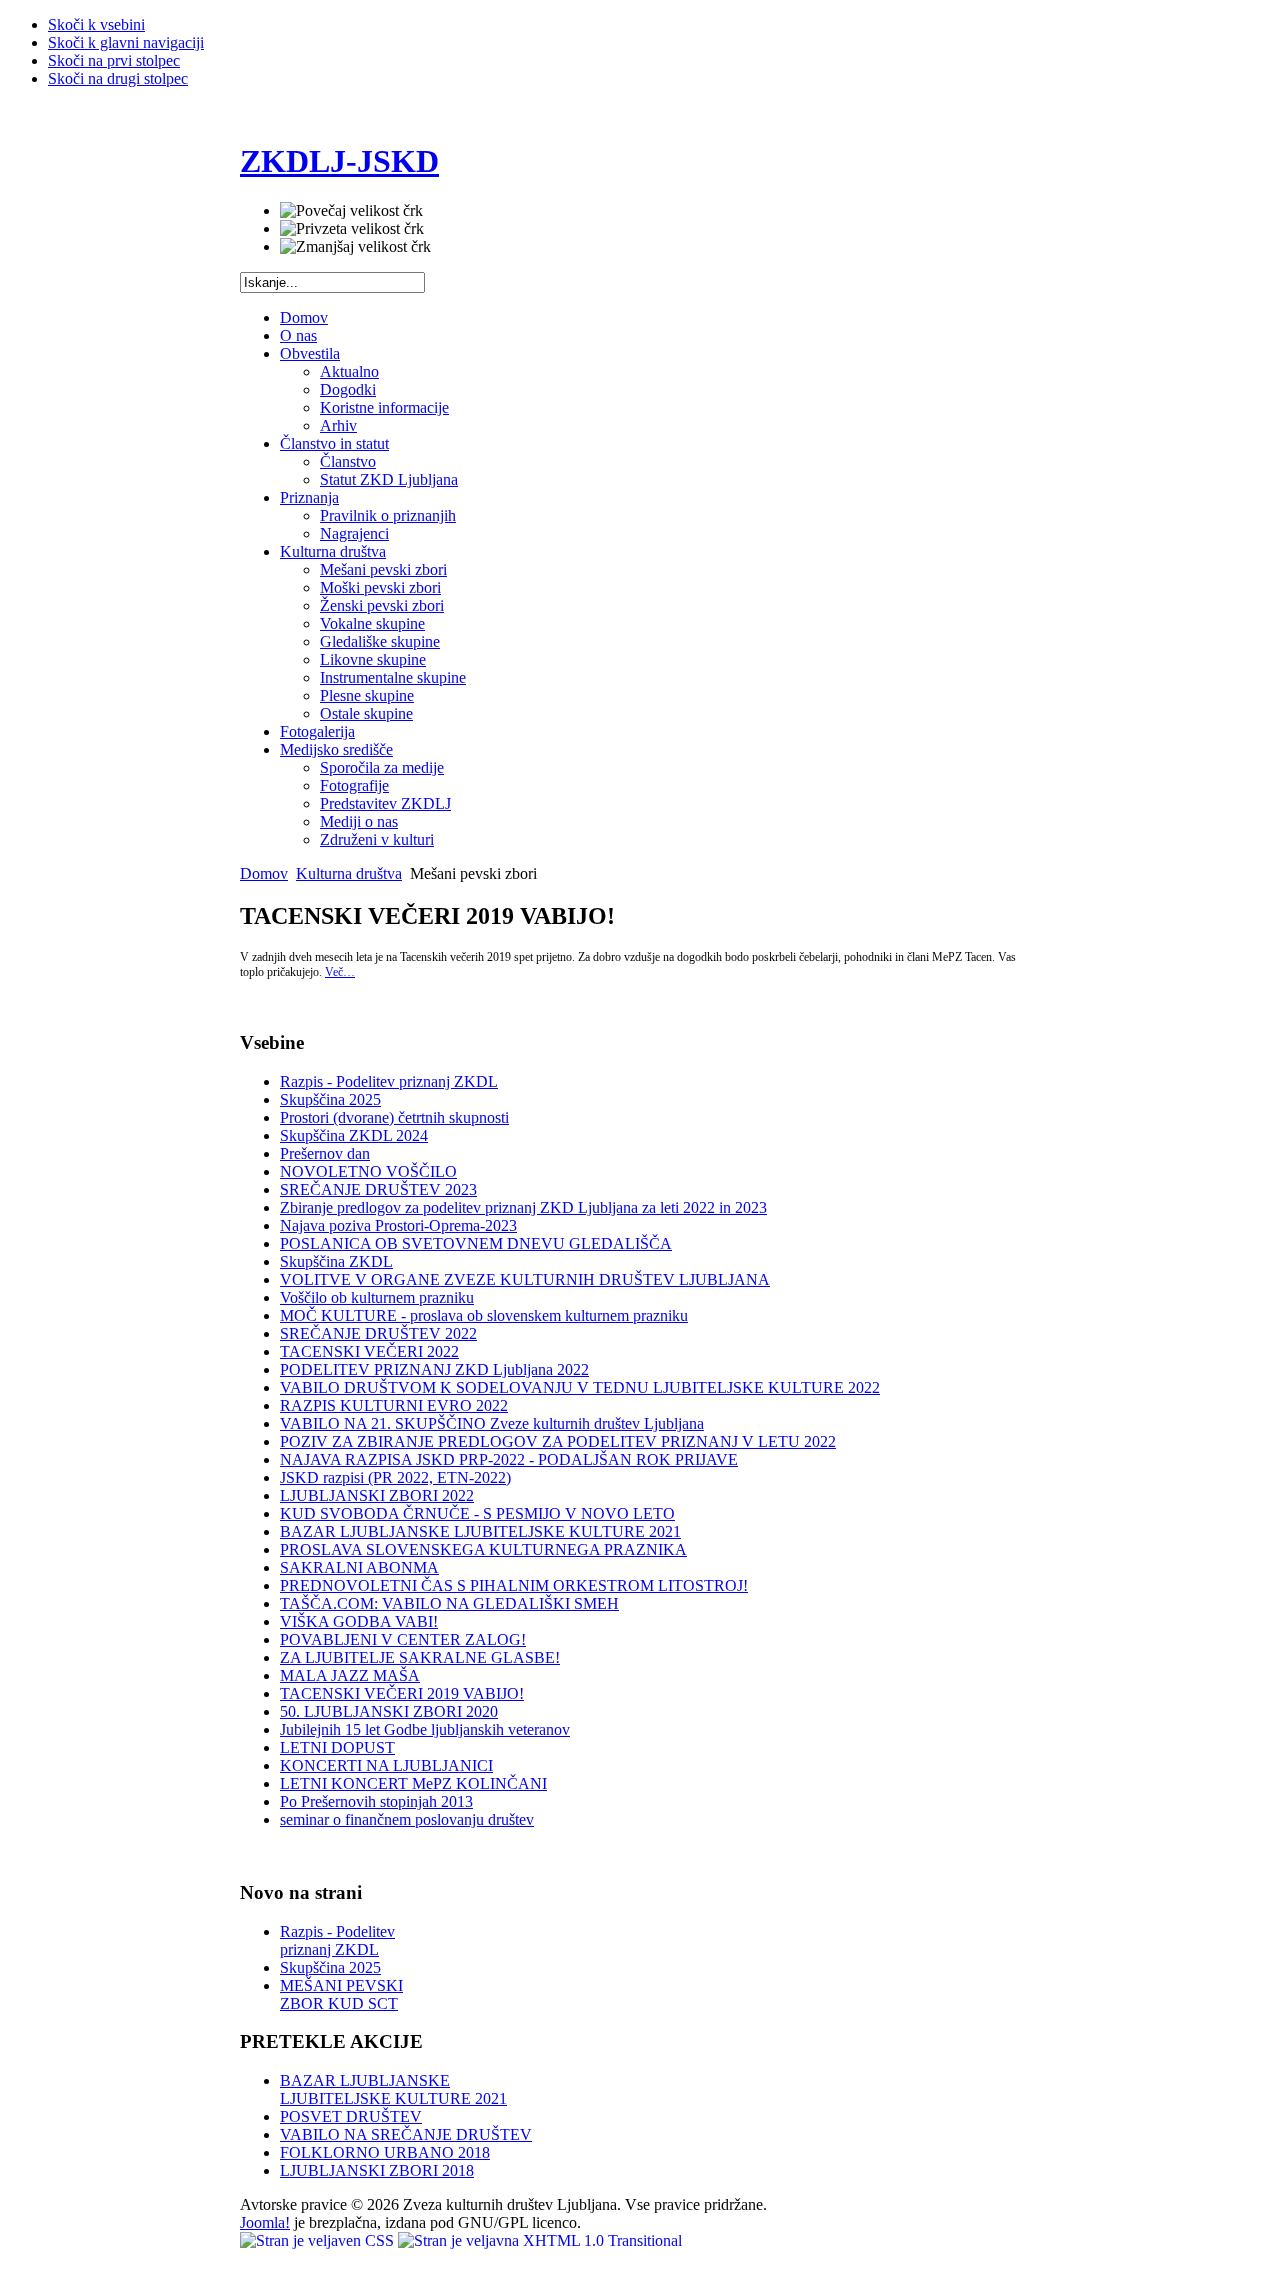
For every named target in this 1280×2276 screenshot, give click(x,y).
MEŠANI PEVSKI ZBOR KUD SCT (341, 1994)
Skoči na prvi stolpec (114, 60)
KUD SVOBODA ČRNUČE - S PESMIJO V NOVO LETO (477, 1513)
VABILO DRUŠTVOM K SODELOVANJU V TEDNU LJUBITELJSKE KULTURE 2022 (580, 1387)
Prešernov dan (325, 1153)
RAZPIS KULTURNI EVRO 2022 (394, 1405)
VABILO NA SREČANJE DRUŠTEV (406, 2134)
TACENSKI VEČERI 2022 (369, 1351)
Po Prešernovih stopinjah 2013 (376, 1801)
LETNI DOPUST (337, 1747)
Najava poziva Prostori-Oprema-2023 (398, 1225)
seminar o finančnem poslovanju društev (407, 1819)
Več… (340, 972)
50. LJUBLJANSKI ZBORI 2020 (389, 1711)
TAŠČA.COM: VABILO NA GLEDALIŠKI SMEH (449, 1603)
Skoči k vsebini (96, 24)
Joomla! (265, 2222)
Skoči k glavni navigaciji (126, 42)
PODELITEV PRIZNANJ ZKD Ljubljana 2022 (434, 1369)
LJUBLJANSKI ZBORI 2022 (377, 1495)
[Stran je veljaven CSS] (319, 2240)
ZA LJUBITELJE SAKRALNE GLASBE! (420, 1657)
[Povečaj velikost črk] (351, 211)
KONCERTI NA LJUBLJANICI (386, 1765)
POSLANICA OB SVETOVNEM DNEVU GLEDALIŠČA (476, 1243)
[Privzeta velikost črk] (352, 229)
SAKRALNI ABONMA (359, 1567)
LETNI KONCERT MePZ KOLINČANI (413, 1783)
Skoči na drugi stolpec (118, 78)
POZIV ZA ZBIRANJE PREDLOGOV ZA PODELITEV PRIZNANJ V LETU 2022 (558, 1441)
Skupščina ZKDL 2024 (354, 1135)
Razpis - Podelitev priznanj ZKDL (389, 1081)
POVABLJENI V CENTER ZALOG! (403, 1639)
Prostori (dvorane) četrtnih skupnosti (394, 1117)
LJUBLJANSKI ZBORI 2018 (377, 2170)
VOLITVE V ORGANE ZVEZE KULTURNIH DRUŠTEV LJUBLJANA (525, 1279)
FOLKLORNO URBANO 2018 (385, 2152)
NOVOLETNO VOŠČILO (368, 1171)
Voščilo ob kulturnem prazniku (377, 1297)
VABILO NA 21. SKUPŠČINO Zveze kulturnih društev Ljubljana (492, 1423)
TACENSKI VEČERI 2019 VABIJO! (402, 1693)
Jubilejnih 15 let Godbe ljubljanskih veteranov (425, 1729)
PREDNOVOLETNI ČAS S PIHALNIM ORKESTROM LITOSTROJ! (514, 1585)
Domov (264, 873)
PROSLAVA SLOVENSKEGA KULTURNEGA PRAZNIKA (483, 1549)
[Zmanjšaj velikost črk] (355, 247)
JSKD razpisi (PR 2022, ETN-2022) (395, 1477)
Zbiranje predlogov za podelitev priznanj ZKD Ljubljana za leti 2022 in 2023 (523, 1207)
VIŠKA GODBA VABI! (359, 1621)
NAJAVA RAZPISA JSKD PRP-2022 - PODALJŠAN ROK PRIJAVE (509, 1459)
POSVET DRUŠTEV (351, 2116)
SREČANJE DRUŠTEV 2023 (378, 1189)
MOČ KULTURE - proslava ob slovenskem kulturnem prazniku (484, 1315)
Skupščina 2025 (330, 1099)
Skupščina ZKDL (336, 1261)
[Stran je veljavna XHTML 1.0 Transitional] (540, 2240)
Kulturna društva (349, 873)
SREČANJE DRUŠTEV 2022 (378, 1333)
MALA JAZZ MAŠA (350, 1675)
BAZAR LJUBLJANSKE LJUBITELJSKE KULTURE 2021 (480, 1531)
